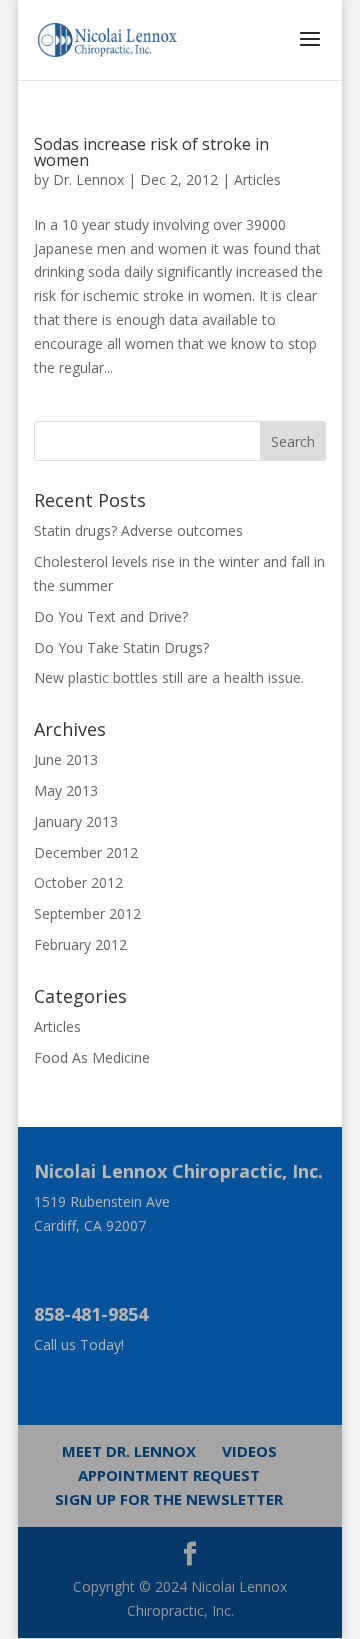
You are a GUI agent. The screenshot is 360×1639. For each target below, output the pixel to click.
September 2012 (87, 913)
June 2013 (66, 759)
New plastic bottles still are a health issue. (169, 677)
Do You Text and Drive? (111, 616)
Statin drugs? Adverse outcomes (138, 530)
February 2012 (80, 944)
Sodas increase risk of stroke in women (151, 152)
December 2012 (86, 852)
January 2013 (76, 821)
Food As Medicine (92, 1057)
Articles (257, 179)
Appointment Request (169, 1475)
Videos (249, 1451)
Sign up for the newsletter (169, 1499)
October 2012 (78, 882)
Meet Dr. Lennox (129, 1451)
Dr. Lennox (88, 179)
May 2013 (66, 790)
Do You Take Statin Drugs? (121, 647)
